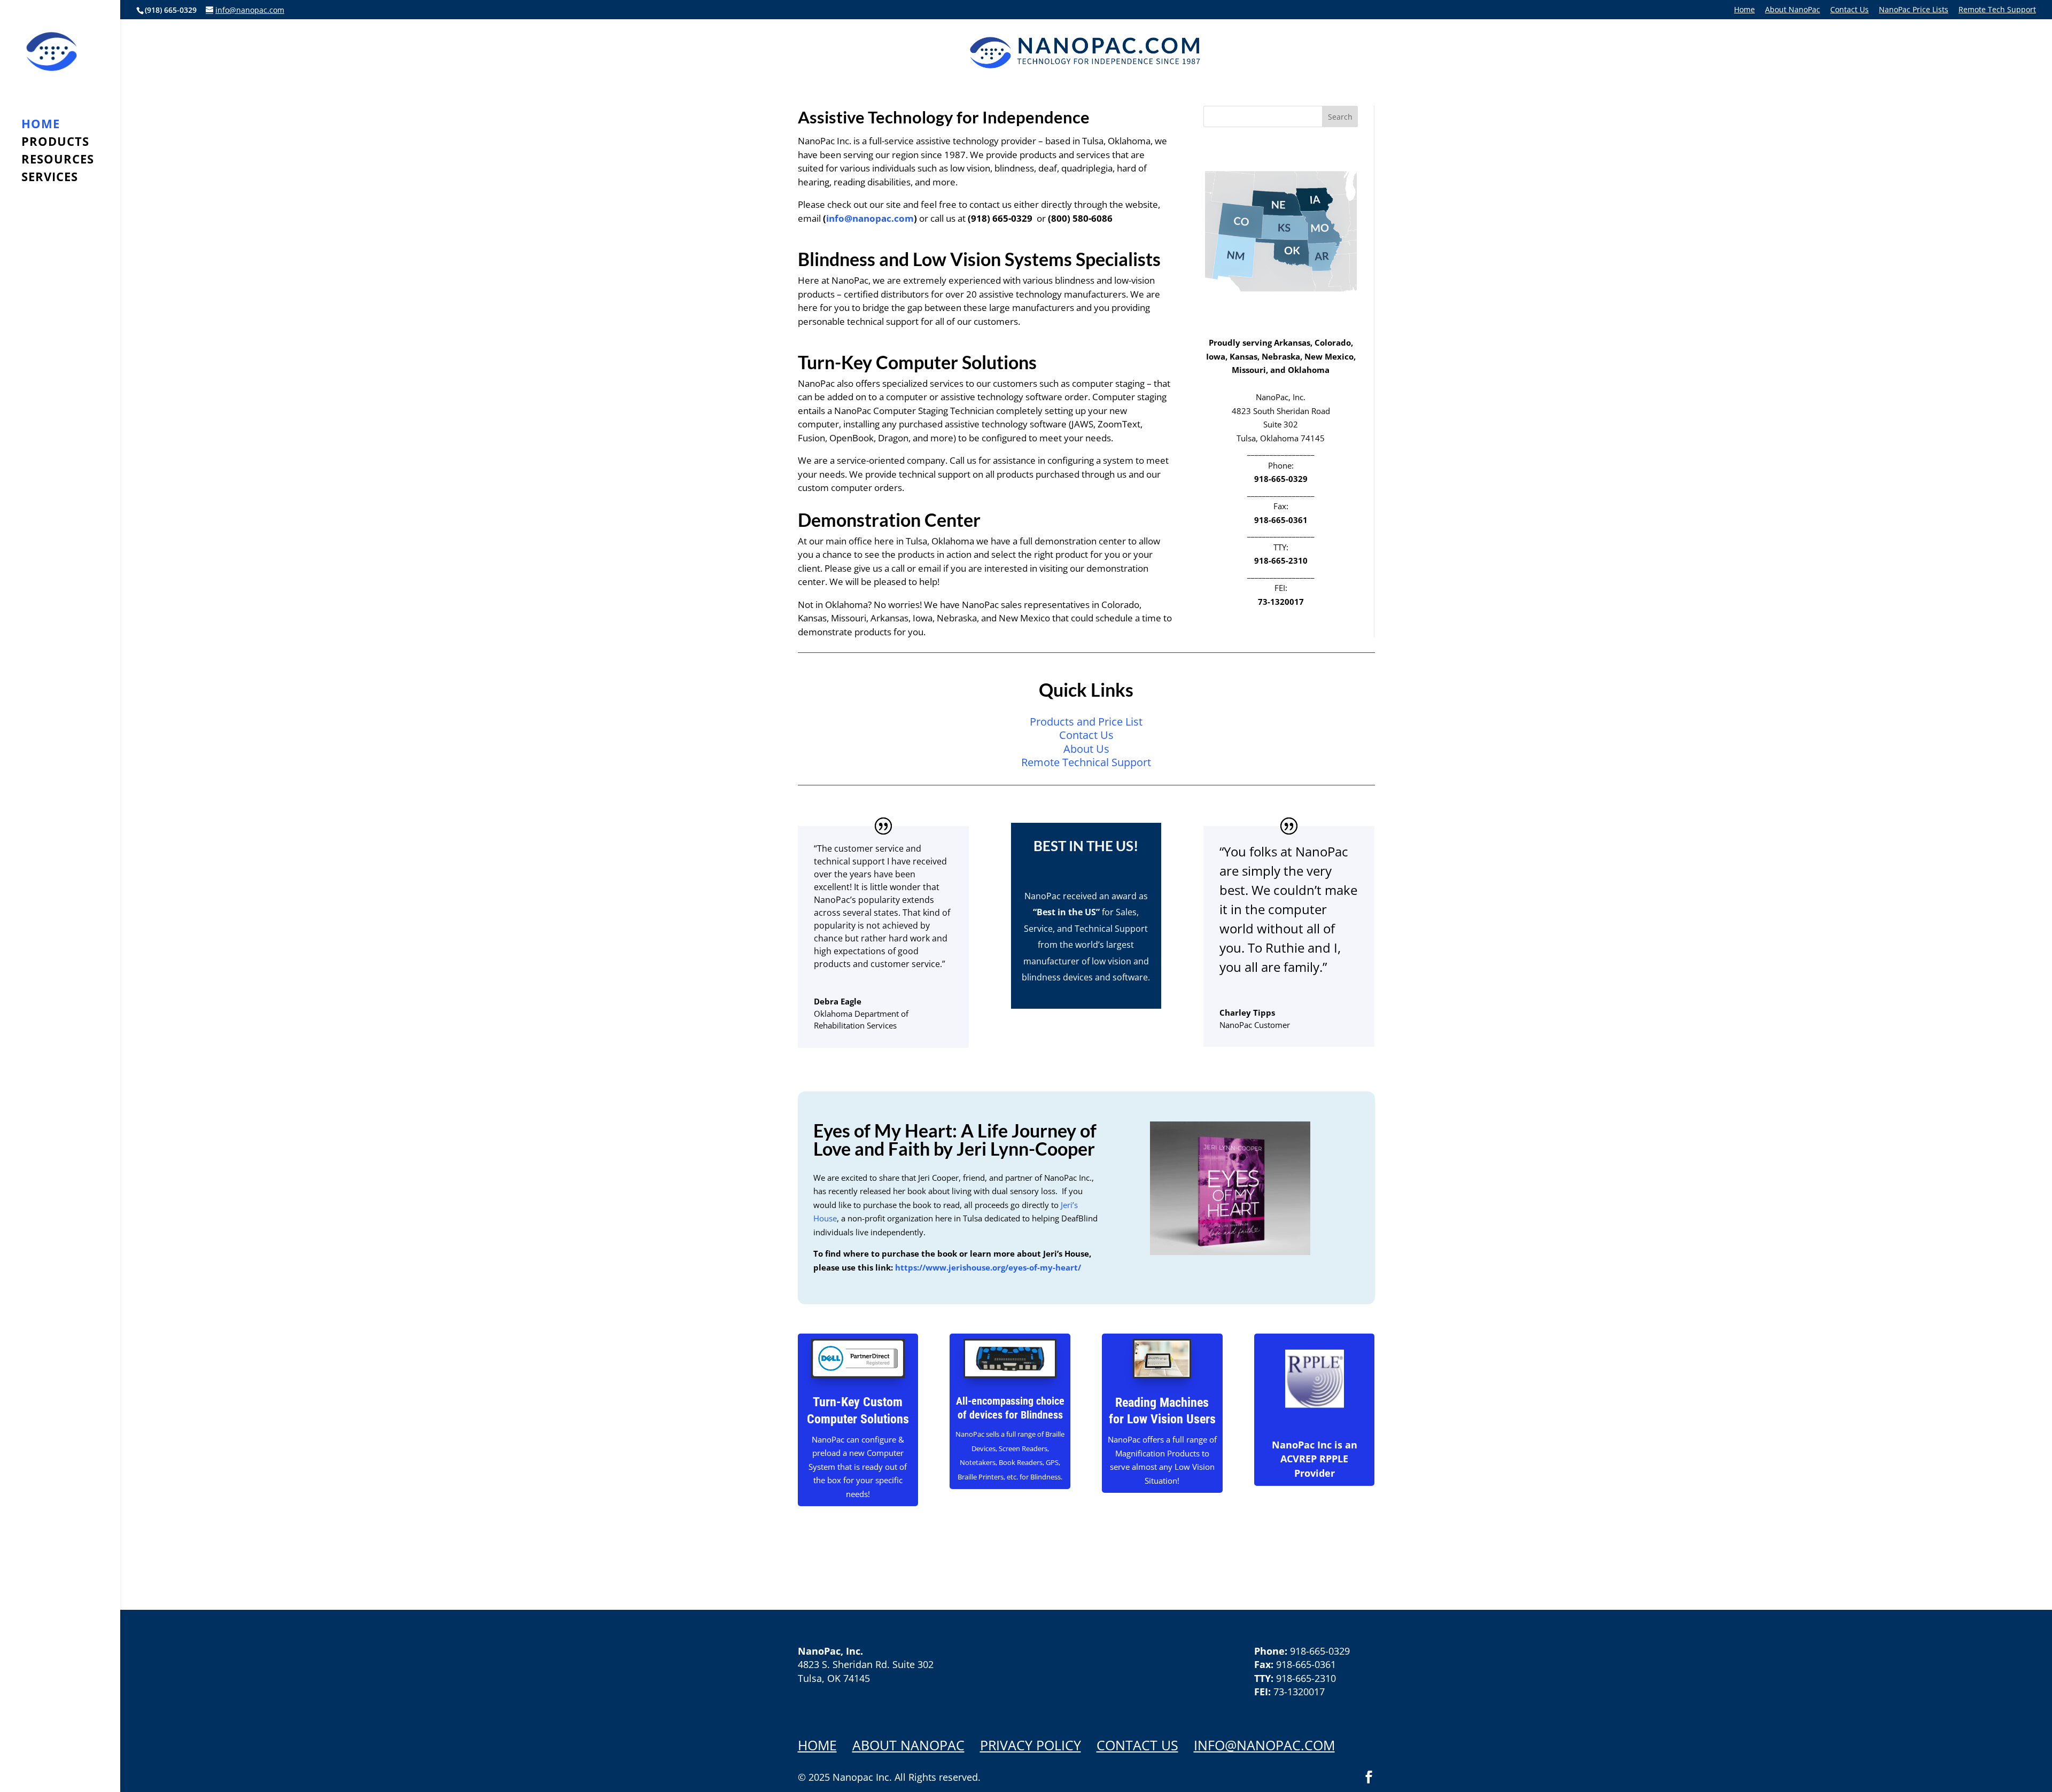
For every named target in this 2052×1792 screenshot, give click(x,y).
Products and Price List (1086, 722)
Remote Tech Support (1997, 10)
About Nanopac (908, 1745)
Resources (58, 161)
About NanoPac (1793, 10)
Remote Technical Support (1086, 762)
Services (50, 178)
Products (55, 143)
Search (1340, 117)
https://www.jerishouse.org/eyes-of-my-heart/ (987, 1267)
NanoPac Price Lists (1914, 10)
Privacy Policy (1031, 1745)
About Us (1086, 749)
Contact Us (1849, 10)
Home (1744, 10)
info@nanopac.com (870, 218)
